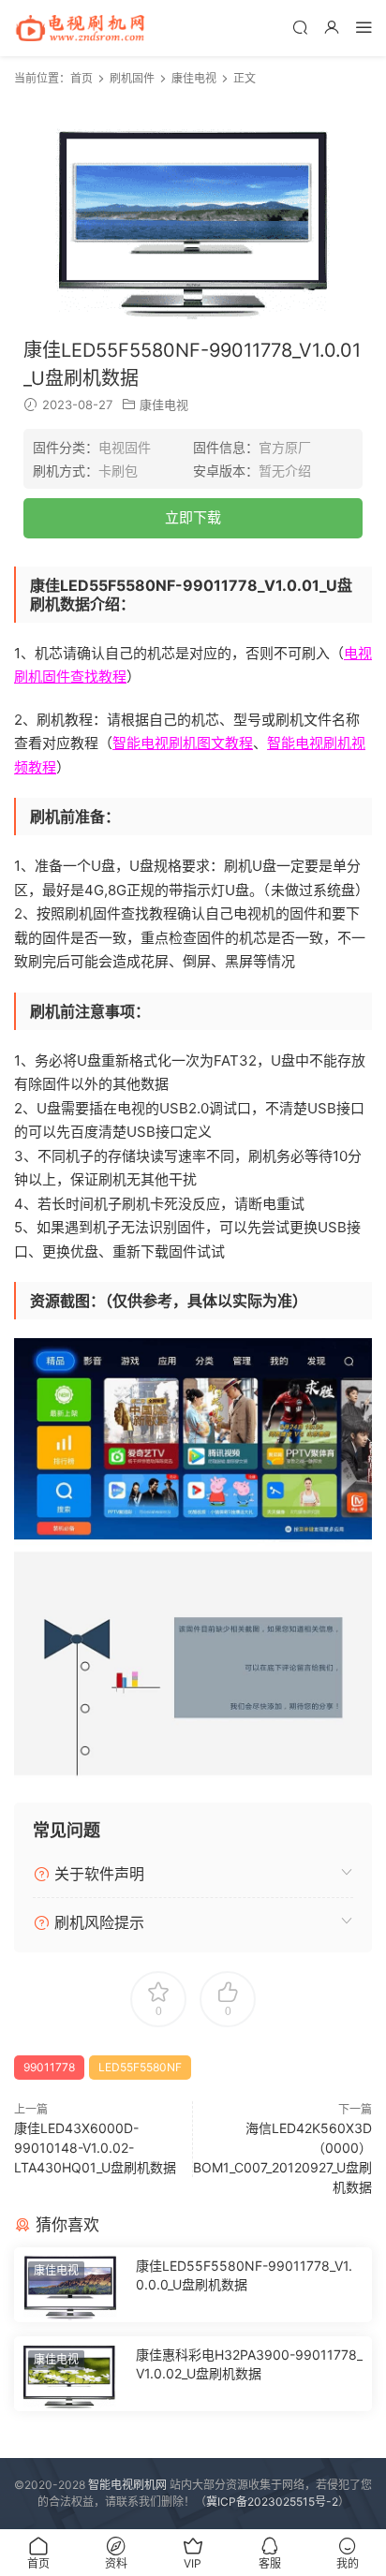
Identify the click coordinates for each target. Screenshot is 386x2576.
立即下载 (193, 517)
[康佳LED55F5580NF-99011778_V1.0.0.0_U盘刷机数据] (70, 2285)
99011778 (49, 2067)
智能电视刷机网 (127, 2485)
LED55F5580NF (140, 2067)
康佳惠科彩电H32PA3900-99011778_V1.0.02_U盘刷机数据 (249, 2364)
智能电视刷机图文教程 (183, 743)
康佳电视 (164, 405)
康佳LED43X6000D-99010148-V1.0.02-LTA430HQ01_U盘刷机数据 (95, 2148)
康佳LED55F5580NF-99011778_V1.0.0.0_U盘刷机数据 (244, 2275)
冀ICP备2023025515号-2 (272, 2502)
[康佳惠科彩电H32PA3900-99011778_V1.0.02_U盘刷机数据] (70, 2374)
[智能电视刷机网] (80, 28)
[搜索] (300, 27)
